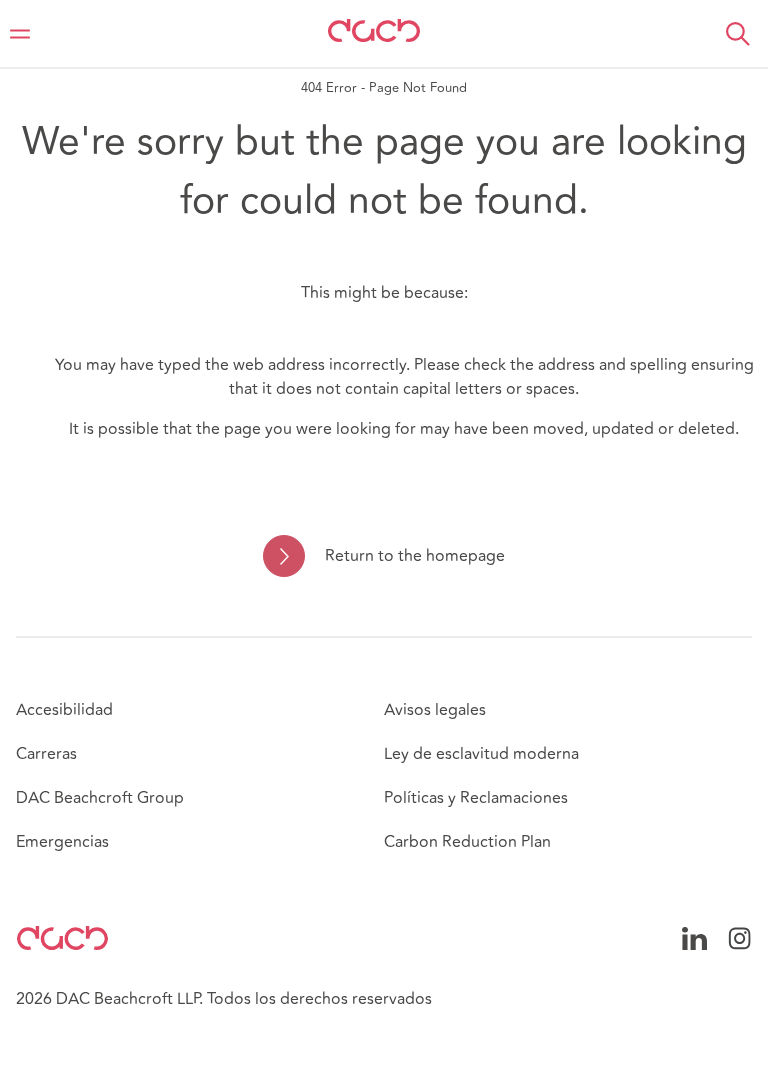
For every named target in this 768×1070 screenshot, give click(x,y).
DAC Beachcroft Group (100, 798)
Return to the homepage (414, 556)
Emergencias (62, 842)
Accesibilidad (64, 710)
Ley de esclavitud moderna (481, 754)
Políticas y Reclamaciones (476, 798)
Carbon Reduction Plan (467, 842)
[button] (738, 34)
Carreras (46, 754)
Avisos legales (435, 710)
